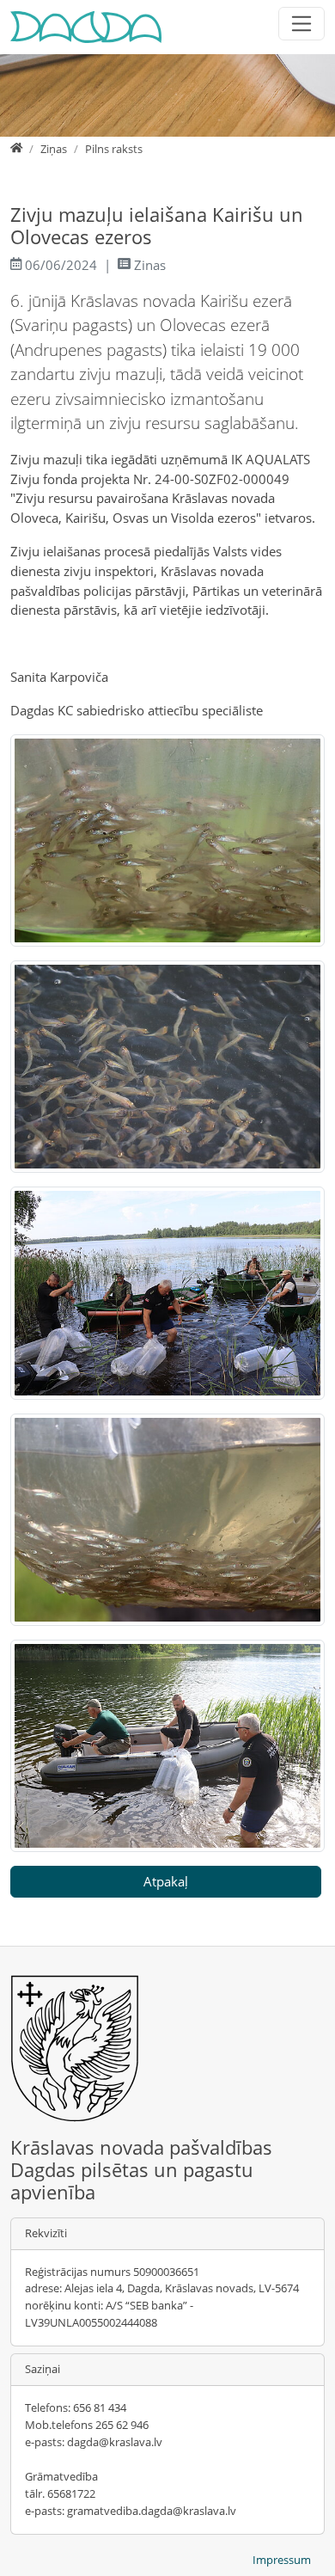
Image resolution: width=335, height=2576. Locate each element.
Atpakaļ (166, 1881)
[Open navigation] (302, 24)
